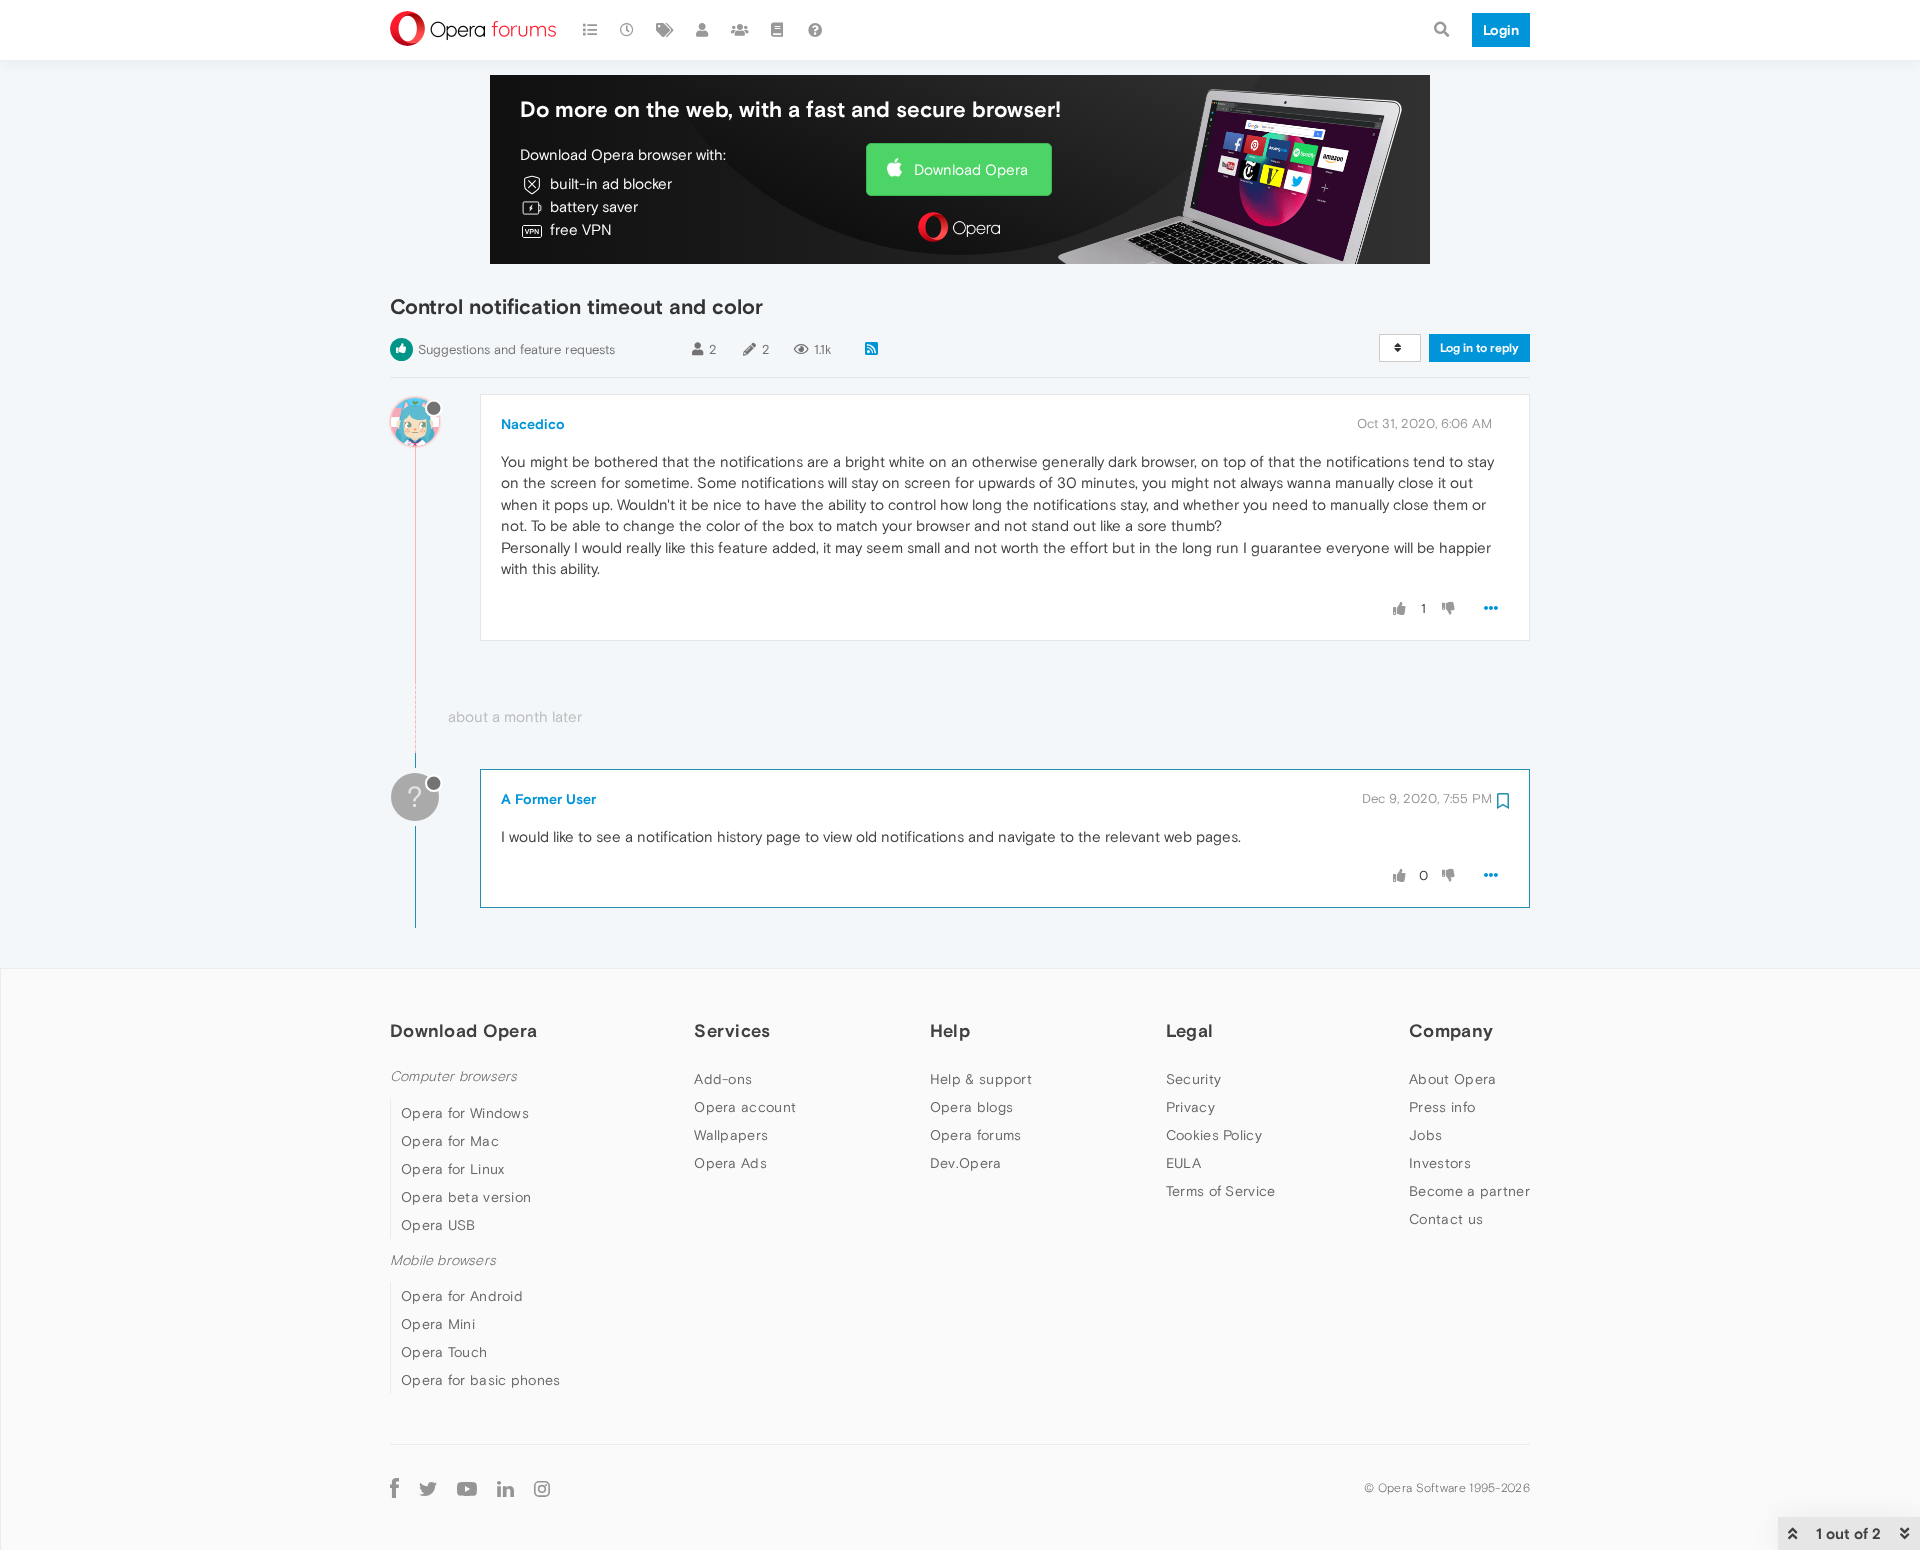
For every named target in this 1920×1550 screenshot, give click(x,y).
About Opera (1452, 1079)
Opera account (745, 1107)
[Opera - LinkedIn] (505, 1487)
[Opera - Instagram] (542, 1487)
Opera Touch (444, 1352)
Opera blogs (971, 1107)
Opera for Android (462, 1296)
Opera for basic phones (481, 1380)
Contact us (1446, 1219)
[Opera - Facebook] (394, 1487)
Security (1193, 1079)
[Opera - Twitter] (428, 1487)
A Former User (548, 799)
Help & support (981, 1079)
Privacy (1190, 1107)
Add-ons (723, 1079)
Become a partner (1469, 1191)
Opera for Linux (453, 1169)
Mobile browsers (443, 1260)
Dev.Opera (966, 1163)
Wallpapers (731, 1135)
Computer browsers (453, 1076)
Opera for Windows (465, 1113)
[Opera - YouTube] (467, 1487)
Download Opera (971, 169)
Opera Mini (438, 1324)
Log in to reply (1479, 348)
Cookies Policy (1214, 1135)
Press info (1442, 1107)
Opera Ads (730, 1163)
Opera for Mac (450, 1141)
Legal (1190, 1030)
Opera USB (438, 1225)
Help (950, 1030)
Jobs (1425, 1135)
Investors (1440, 1163)
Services (732, 1030)
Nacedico (533, 424)
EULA (1183, 1163)
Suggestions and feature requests (516, 349)
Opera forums (976, 1135)
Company (1451, 1030)
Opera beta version (466, 1197)
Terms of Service (1221, 1191)
